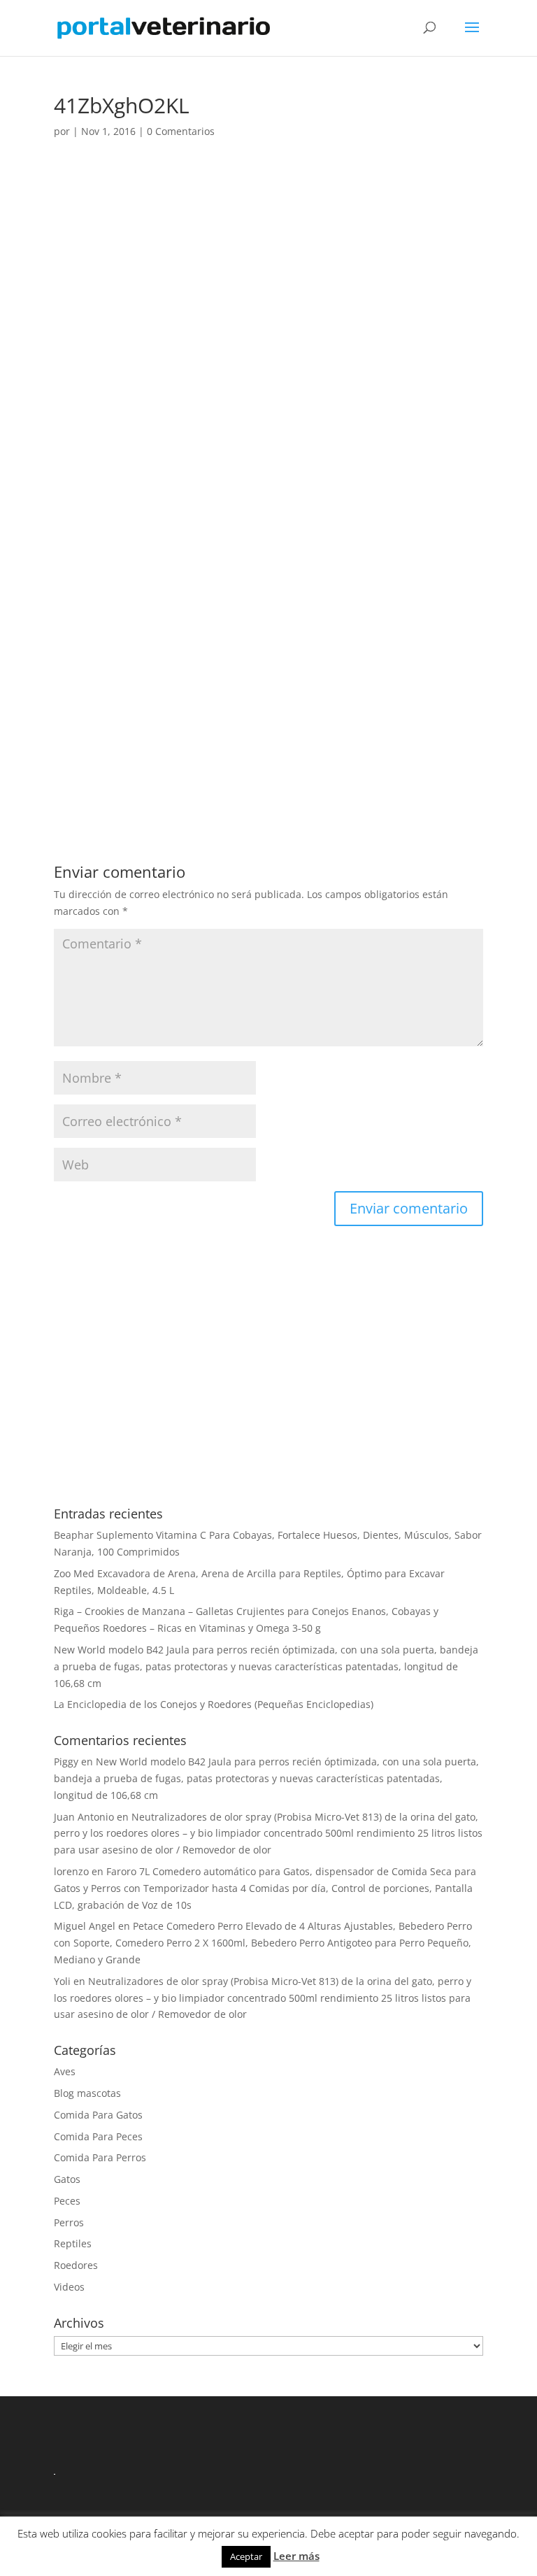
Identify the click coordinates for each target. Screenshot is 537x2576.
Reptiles (73, 2243)
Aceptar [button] (246, 2556)
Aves (65, 2071)
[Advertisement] (268, 279)
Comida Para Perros (100, 2157)
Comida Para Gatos (98, 2115)
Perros (69, 2222)
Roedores (76, 2265)
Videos (69, 2287)
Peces (67, 2201)
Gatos (67, 2179)
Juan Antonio (84, 1817)
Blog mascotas (87, 2093)
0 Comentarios (181, 131)
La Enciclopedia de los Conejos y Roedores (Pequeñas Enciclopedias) (214, 1704)
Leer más (296, 2556)
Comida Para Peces (98, 2136)
